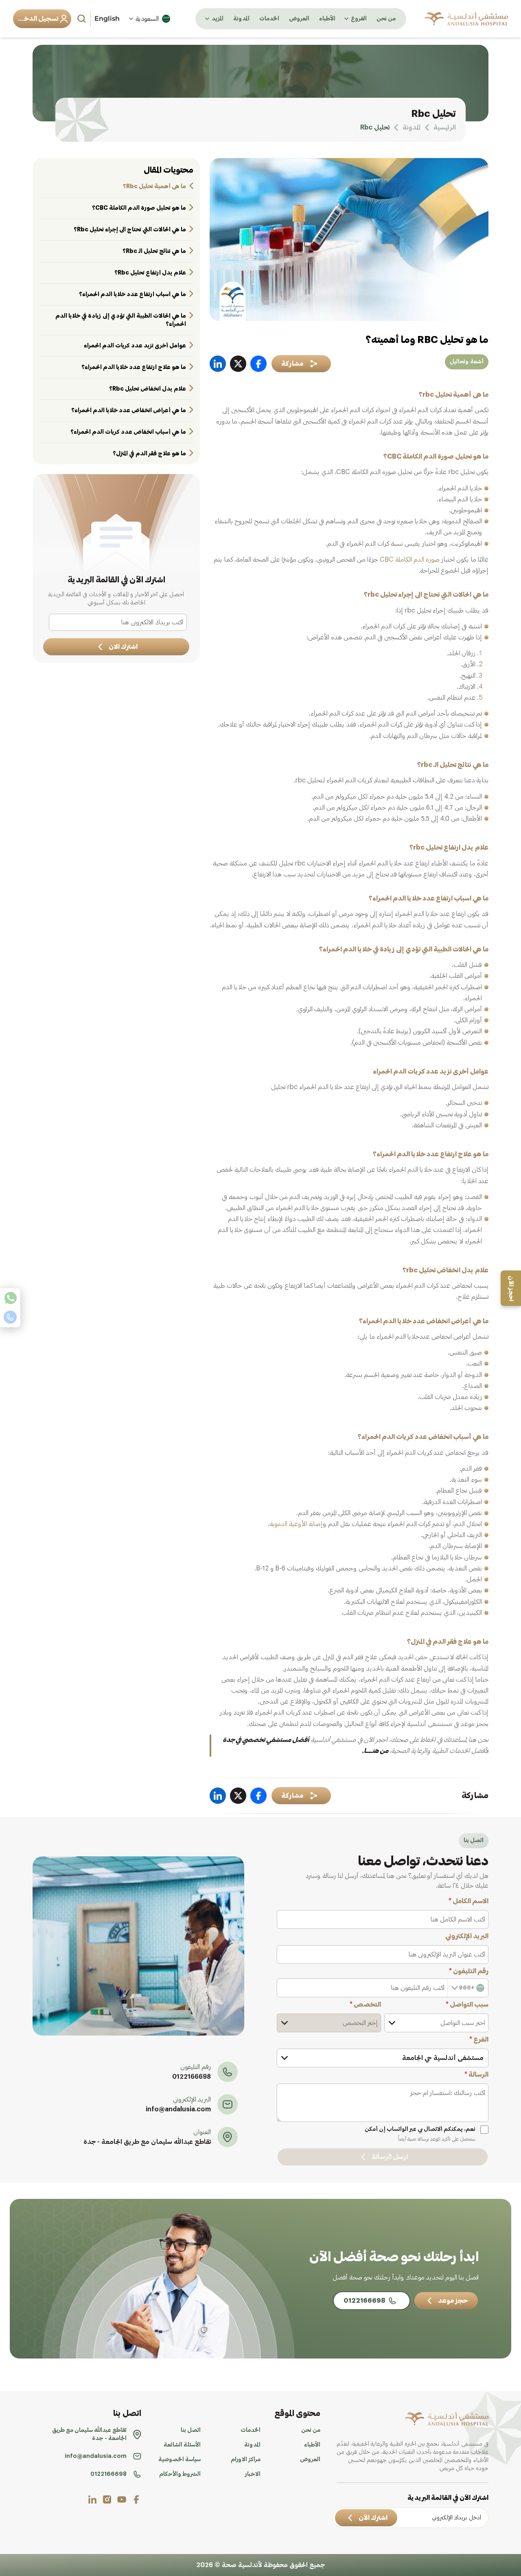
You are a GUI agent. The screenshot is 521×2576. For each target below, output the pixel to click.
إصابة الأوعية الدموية (296, 1524)
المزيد (218, 19)
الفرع (479, 2040)
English (107, 19)
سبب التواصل (467, 2005)
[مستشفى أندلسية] (466, 19)
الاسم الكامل (468, 1901)
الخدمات (269, 19)
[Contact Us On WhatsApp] (10, 1298)
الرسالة (476, 2075)
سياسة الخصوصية (180, 2460)
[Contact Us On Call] (10, 1317)
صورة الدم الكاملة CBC (410, 560)
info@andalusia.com (178, 2109)
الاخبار (253, 2474)
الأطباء (327, 19)
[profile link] (136, 2499)
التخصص (365, 2005)
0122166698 (192, 2077)
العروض (299, 19)
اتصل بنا (191, 2430)
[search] (83, 19)
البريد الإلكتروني (467, 1936)
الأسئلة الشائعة (182, 2445)
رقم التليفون (469, 1971)
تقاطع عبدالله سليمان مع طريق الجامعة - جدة (147, 2142)
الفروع (359, 19)
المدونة (241, 19)
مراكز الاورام (246, 2460)
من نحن (386, 19)
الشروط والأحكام (180, 2474)
